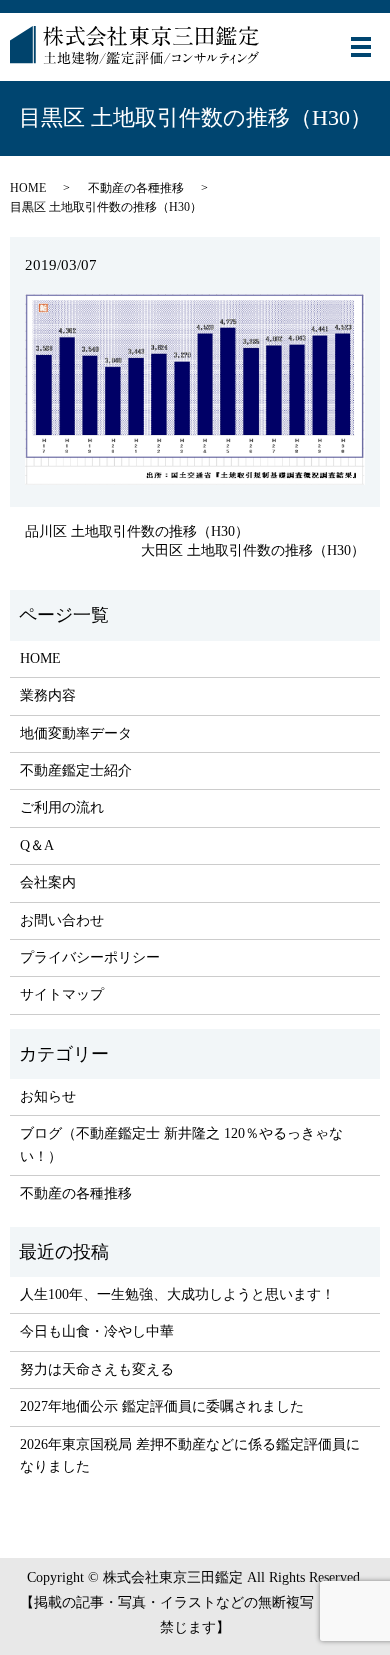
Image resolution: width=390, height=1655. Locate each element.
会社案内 (48, 882)
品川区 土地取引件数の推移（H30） (137, 531)
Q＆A (37, 845)
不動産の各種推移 (136, 188)
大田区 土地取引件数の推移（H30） (253, 550)
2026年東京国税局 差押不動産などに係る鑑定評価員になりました (190, 1455)
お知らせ (48, 1096)
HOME (28, 188)
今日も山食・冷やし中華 (97, 1331)
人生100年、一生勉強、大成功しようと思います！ (177, 1294)
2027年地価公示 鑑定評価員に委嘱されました (162, 1406)
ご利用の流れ (62, 807)
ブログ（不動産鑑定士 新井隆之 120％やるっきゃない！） (181, 1144)
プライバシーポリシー (90, 957)
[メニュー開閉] (361, 47)
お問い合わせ (62, 920)
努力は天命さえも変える (97, 1369)
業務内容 (48, 695)
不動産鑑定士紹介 (76, 770)
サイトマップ (62, 994)
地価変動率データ (76, 733)
